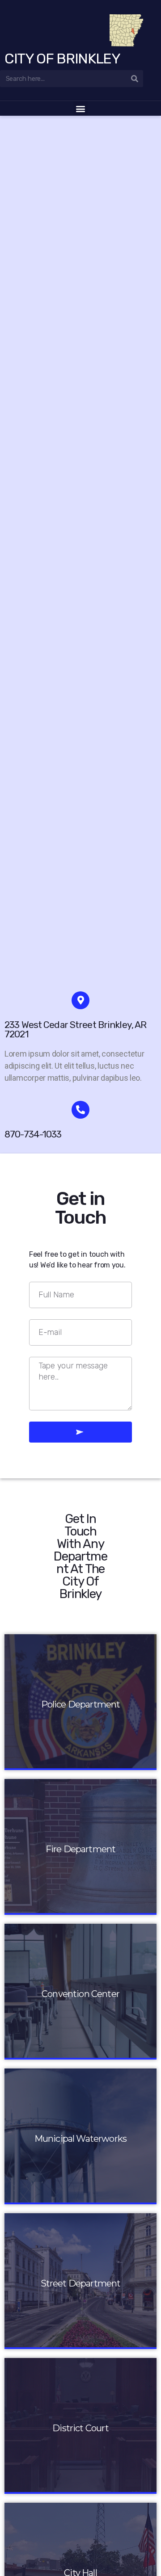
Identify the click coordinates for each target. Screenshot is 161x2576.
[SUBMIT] (80, 1432)
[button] (81, 108)
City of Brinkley (62, 59)
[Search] (135, 79)
